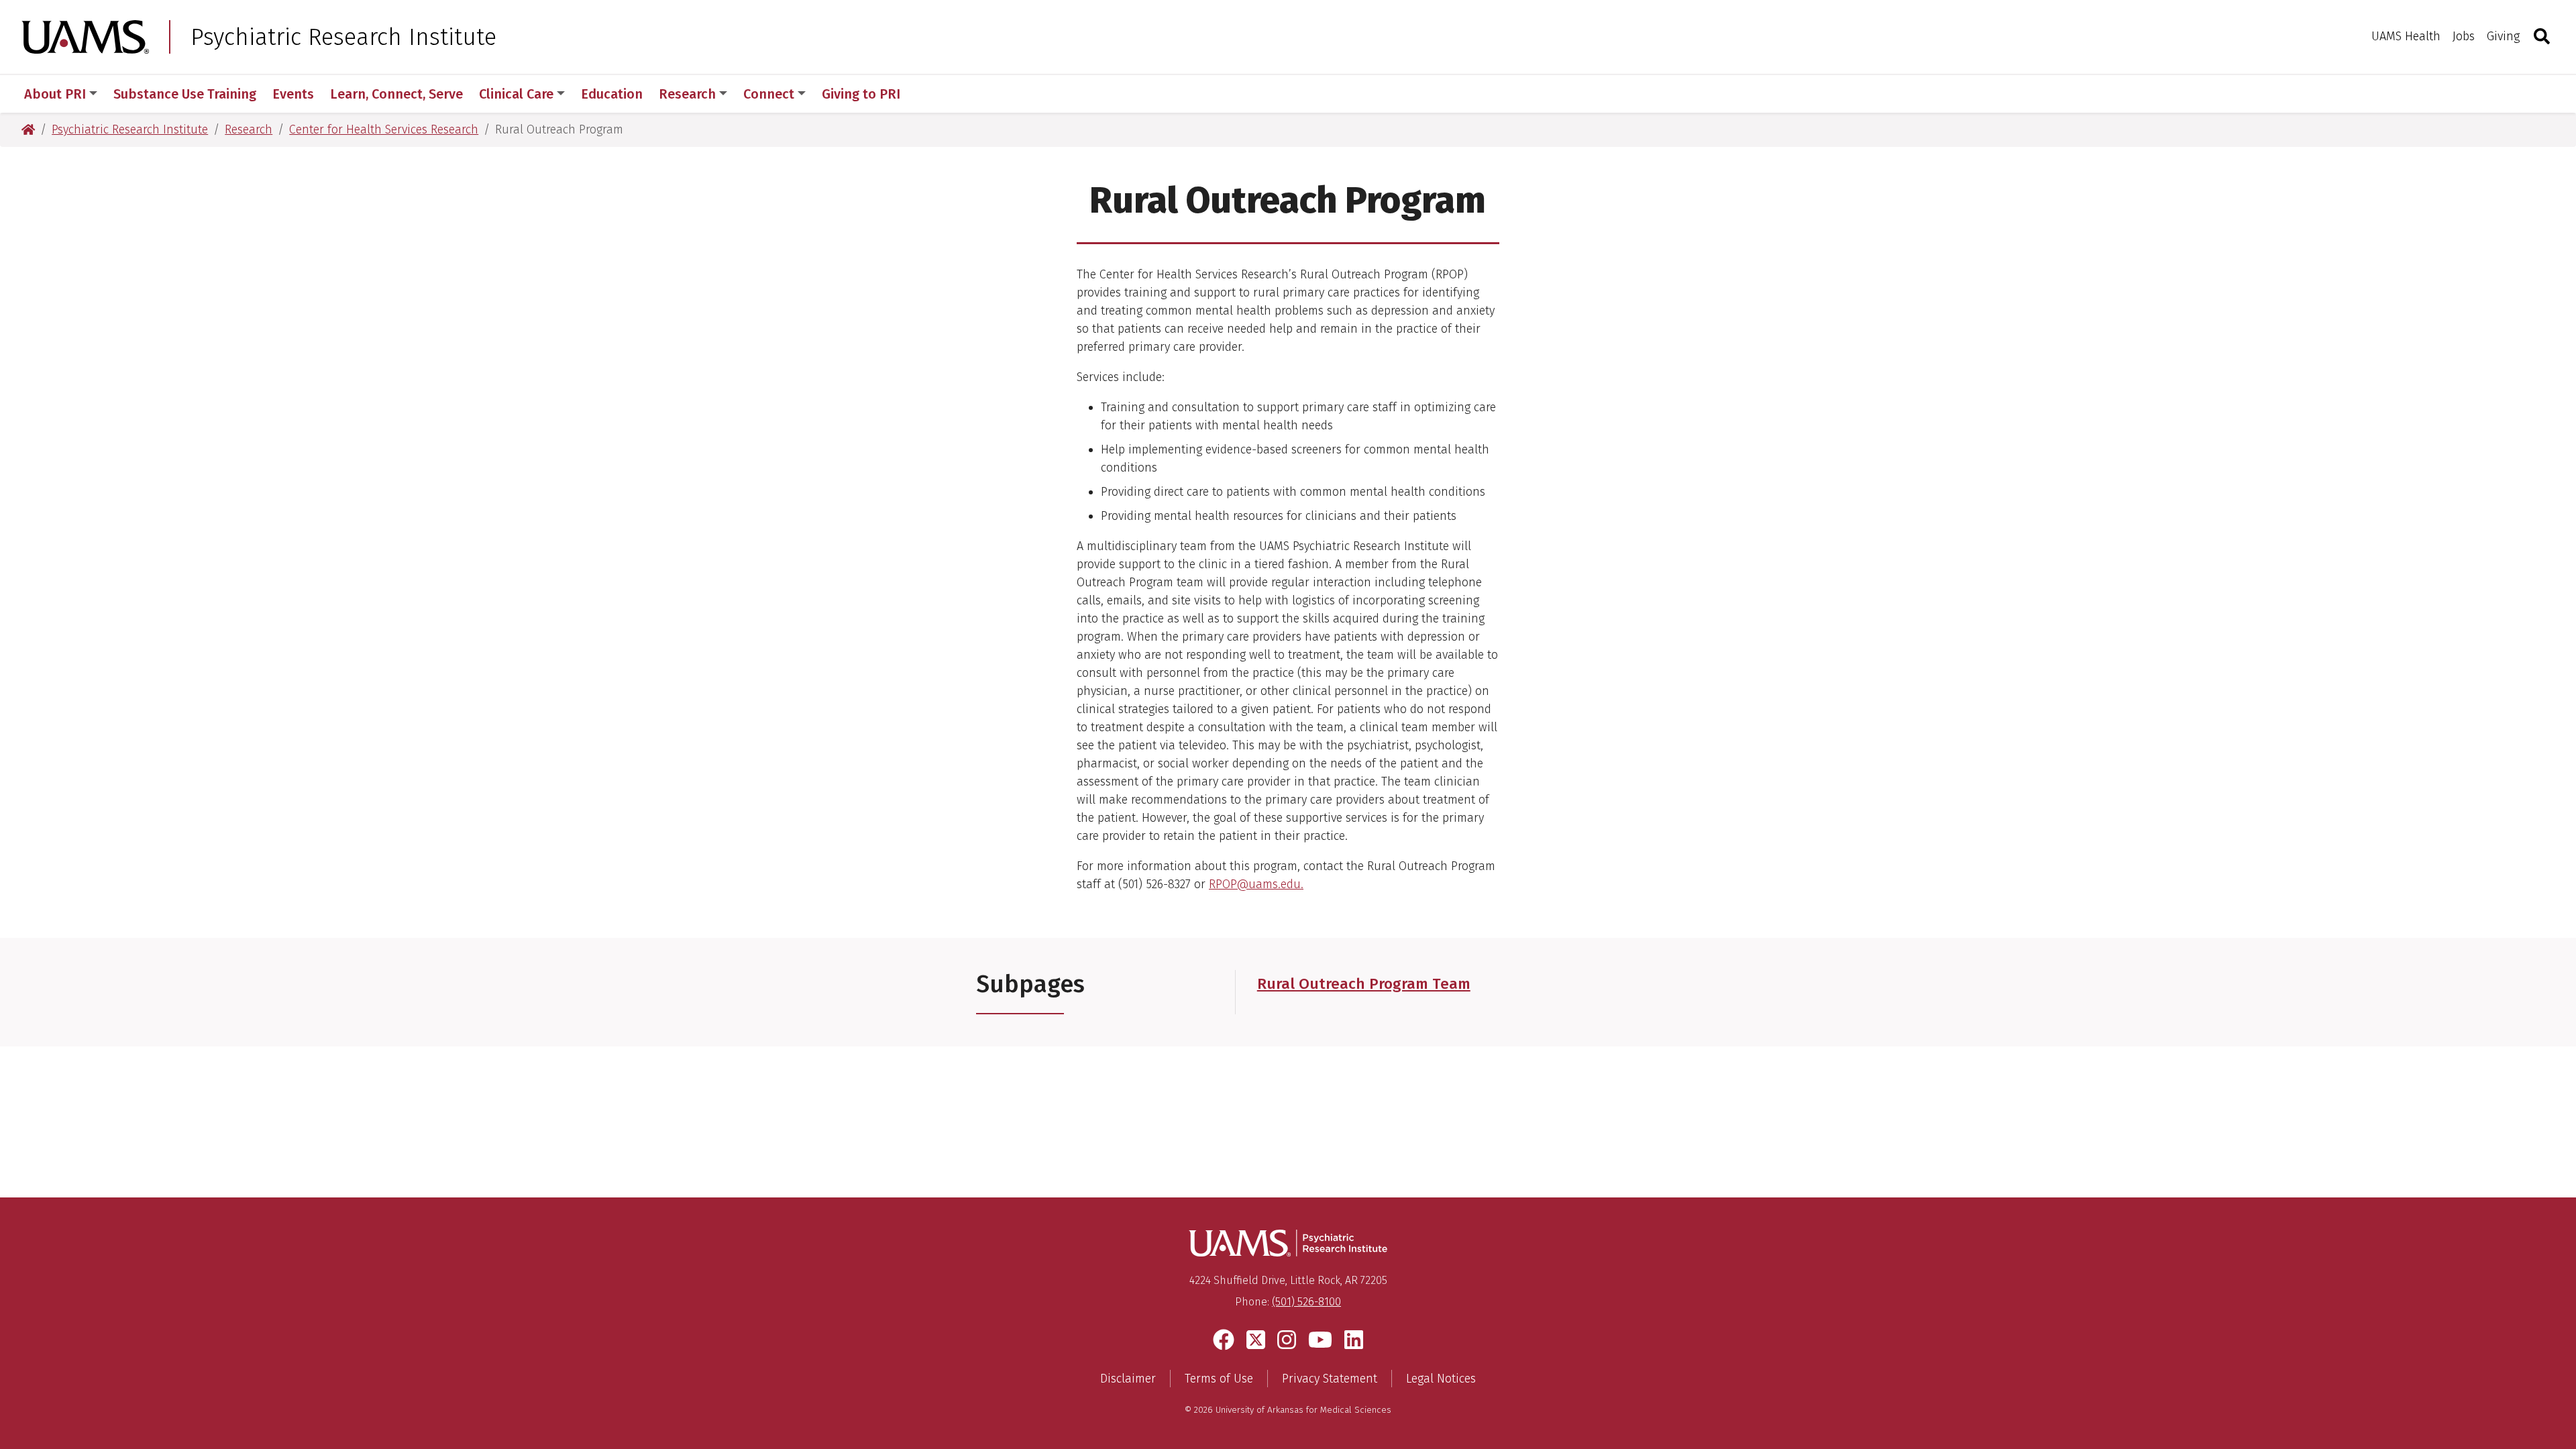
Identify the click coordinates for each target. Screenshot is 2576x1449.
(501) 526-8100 (1306, 1302)
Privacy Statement (1330, 1379)
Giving (2503, 36)
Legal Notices (1441, 1379)
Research (687, 94)
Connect (769, 94)
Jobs (2464, 36)
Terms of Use (1219, 1379)
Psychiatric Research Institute (343, 37)
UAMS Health (2406, 36)
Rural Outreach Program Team (1364, 984)
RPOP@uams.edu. (1256, 884)
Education (612, 94)
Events (293, 94)
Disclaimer (1128, 1379)
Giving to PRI (861, 94)
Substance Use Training (185, 94)
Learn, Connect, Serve (396, 94)
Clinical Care (516, 94)
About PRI (55, 94)
